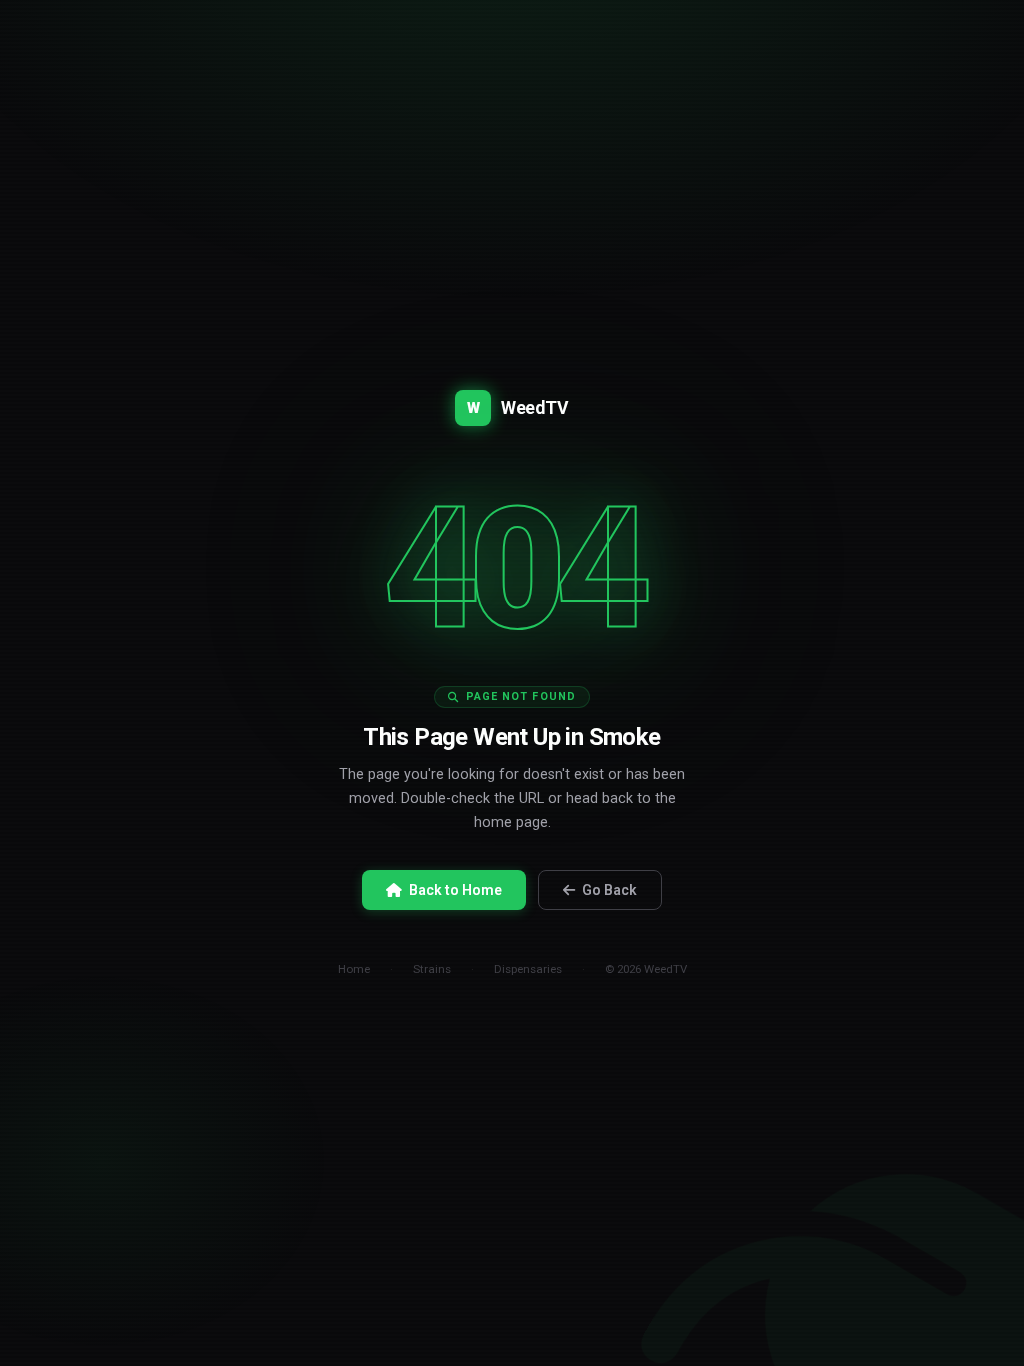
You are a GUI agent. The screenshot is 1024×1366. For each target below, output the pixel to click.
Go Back (609, 890)
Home (354, 969)
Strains (432, 969)
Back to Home (455, 890)
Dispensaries (528, 969)
